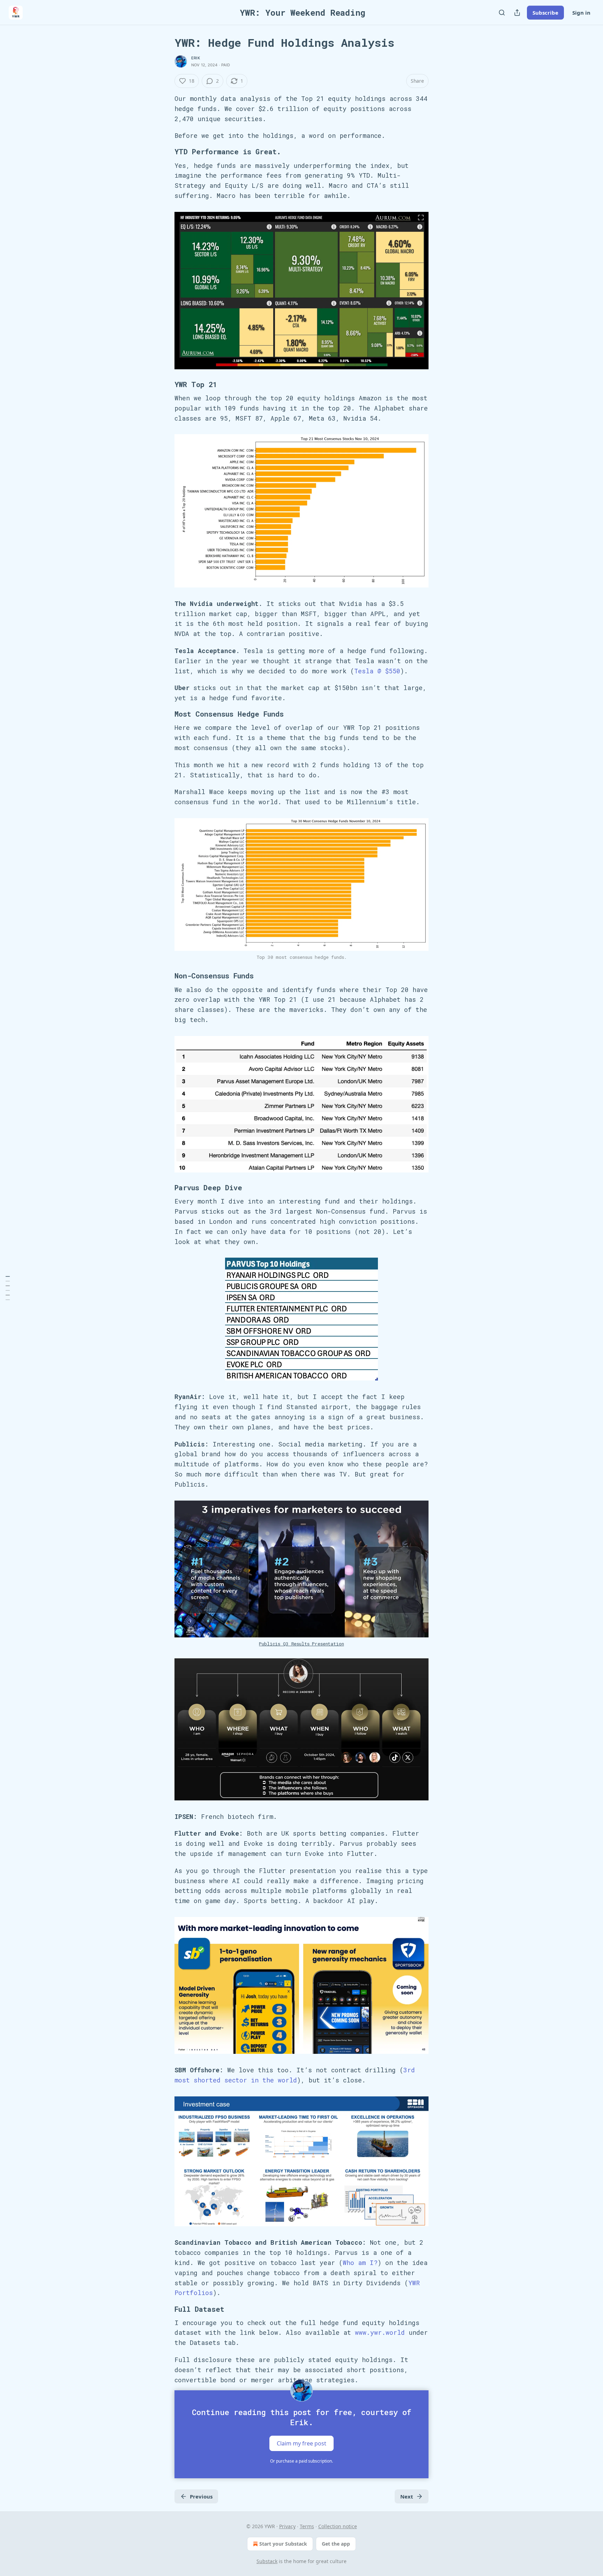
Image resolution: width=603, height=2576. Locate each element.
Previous (201, 2496)
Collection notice (338, 2526)
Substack (267, 2561)
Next (407, 2496)
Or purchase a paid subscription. (301, 2461)
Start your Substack (283, 2544)
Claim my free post (301, 2443)
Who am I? (360, 2263)
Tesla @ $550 (377, 671)
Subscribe (545, 13)
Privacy (287, 2526)
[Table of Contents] (8, 1288)
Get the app (336, 2544)
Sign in (581, 13)
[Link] (165, 152)
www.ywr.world (380, 2332)
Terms (307, 2526)
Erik (196, 58)
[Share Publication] (517, 13)
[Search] (502, 13)
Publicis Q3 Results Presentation (301, 1644)
